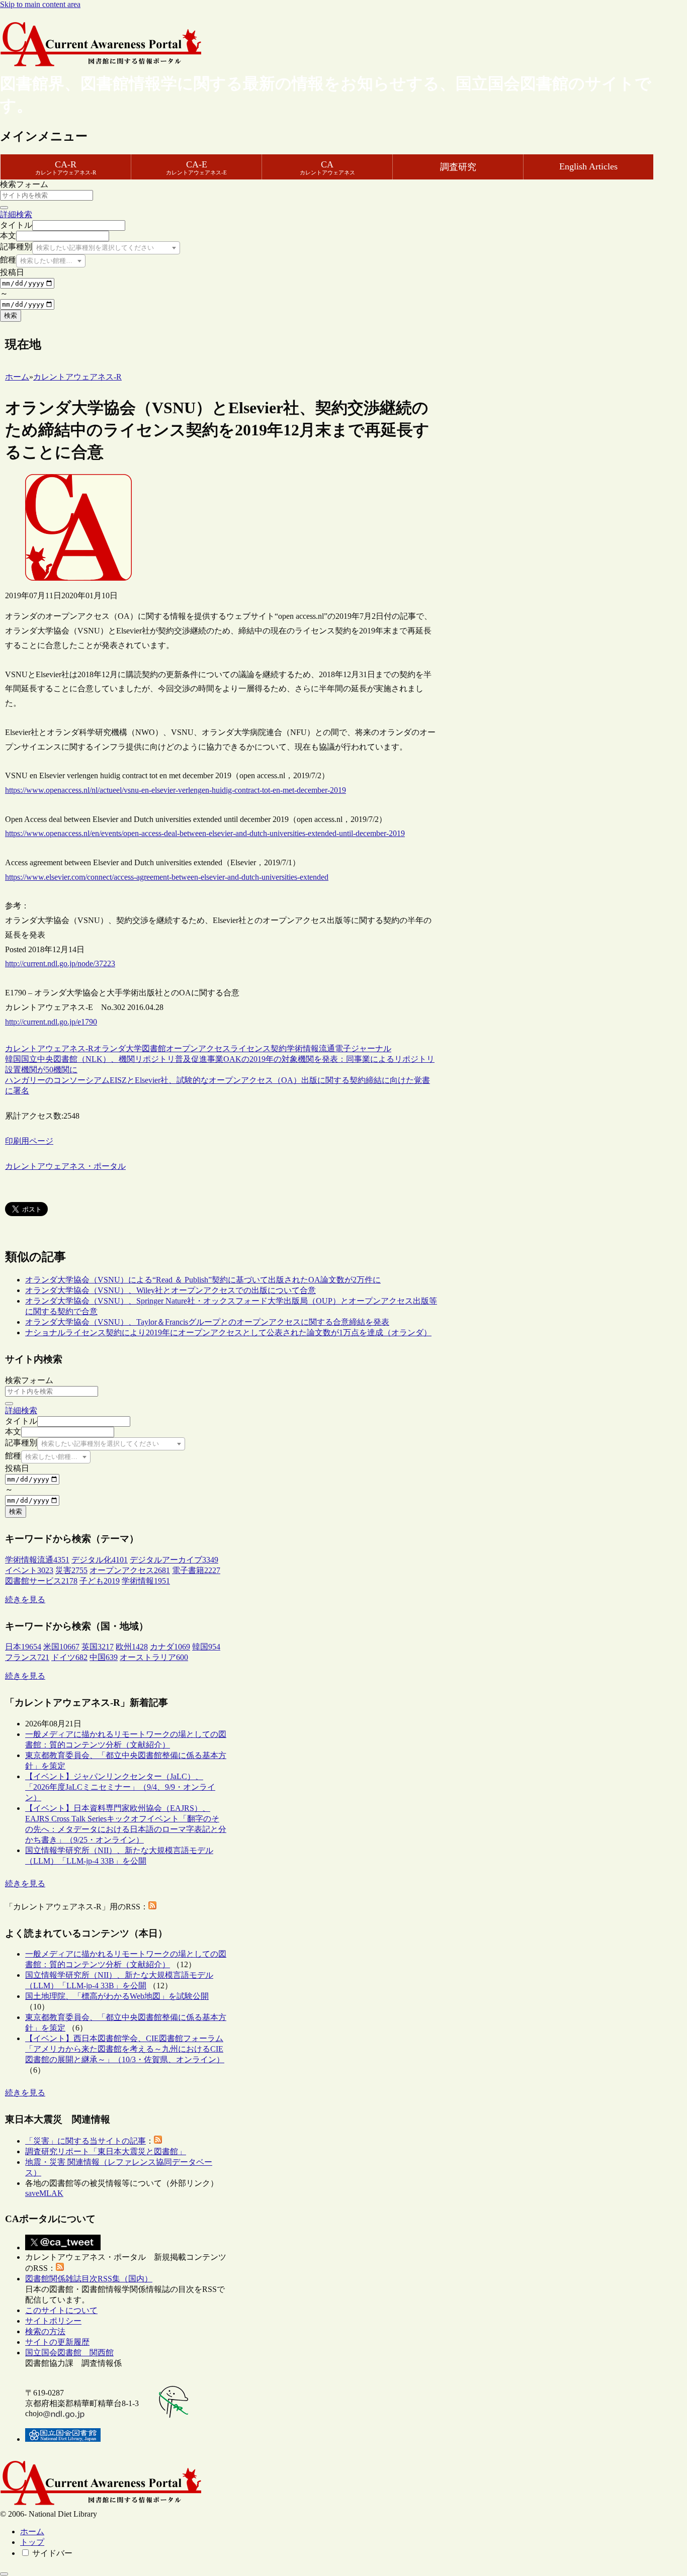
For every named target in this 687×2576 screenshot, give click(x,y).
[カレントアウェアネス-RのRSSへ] (152, 1907)
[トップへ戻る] (4, 2574)
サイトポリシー (53, 2321)
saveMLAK (44, 2193)
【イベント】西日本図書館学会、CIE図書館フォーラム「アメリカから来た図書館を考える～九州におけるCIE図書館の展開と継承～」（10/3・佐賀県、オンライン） (125, 2049)
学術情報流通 (311, 1048)
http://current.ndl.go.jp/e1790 (51, 1022)
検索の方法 (45, 2331)
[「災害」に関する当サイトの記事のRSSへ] (158, 2141)
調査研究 (458, 167)
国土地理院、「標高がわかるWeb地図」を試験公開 (117, 1996)
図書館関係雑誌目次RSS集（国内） (89, 2279)
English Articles (588, 166)
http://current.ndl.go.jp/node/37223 (60, 963)
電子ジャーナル (363, 1048)
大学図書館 (146, 1048)
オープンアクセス (198, 1048)
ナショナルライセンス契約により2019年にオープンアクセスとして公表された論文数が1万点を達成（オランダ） (228, 1332)
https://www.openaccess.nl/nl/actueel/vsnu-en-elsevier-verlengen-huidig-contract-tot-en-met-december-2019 (176, 790)
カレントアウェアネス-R (49, 1048)
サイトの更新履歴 (57, 2342)
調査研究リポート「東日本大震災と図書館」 (106, 2151)
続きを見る (25, 1599)
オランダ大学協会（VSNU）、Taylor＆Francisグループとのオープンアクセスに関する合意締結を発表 (207, 1322)
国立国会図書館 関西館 (69, 2353)
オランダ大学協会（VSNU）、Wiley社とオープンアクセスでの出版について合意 (170, 1290)
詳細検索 (16, 214)
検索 (11, 315)
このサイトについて (61, 2310)
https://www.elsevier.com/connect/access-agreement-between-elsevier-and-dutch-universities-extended (167, 877)
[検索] (4, 208)
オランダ (110, 1048)
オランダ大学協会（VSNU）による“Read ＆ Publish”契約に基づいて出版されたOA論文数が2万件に (203, 1280)
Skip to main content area (40, 4)
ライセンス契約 (259, 1048)
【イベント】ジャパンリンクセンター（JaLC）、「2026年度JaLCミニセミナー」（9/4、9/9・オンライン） (120, 1787)
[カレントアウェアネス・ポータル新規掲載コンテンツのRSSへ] (60, 2268)
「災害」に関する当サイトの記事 (85, 2141)
